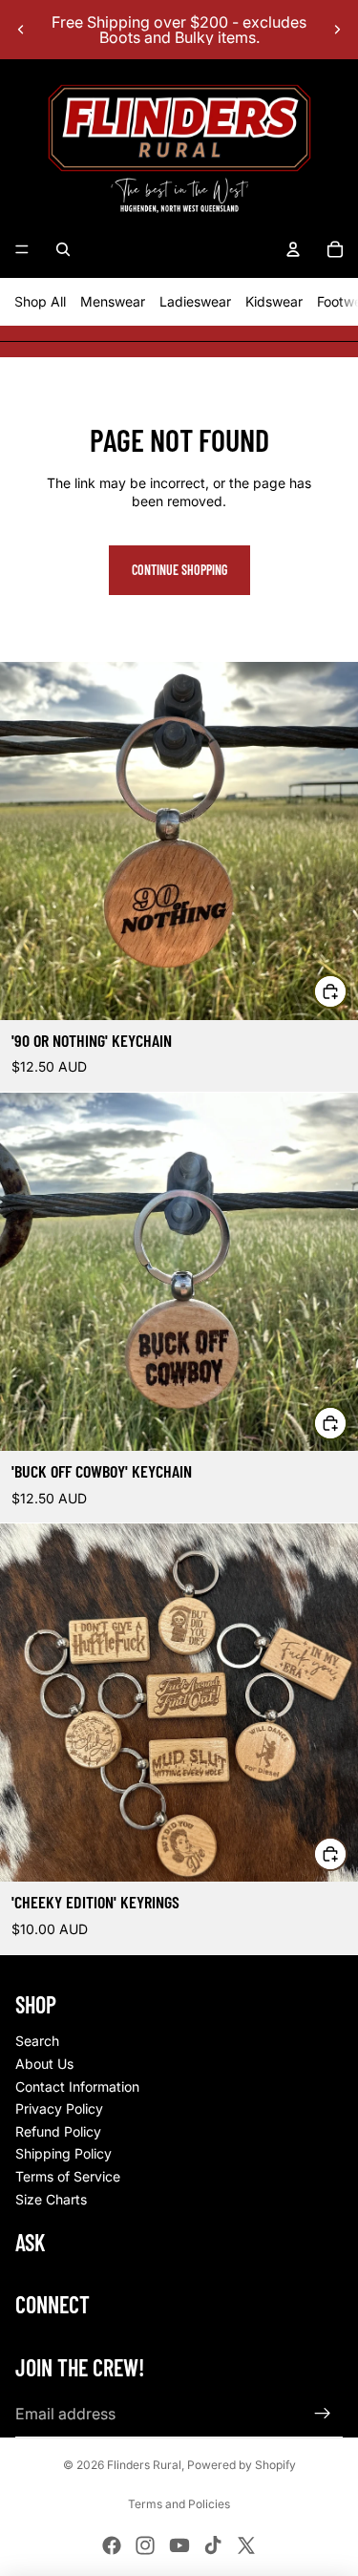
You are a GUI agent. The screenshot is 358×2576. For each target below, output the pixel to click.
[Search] (63, 249)
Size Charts (51, 2199)
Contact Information (77, 2086)
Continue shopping (179, 570)
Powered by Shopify (242, 2465)
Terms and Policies (179, 2504)
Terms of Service (68, 2176)
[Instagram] (145, 2545)
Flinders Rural (144, 2465)
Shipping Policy (63, 2153)
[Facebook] (112, 2545)
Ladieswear (195, 301)
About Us (44, 2064)
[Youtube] (179, 2545)
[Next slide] (337, 30)
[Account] (293, 249)
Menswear (113, 301)
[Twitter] (246, 2545)
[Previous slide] (21, 30)
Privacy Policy (59, 2108)
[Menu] (22, 249)
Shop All (40, 301)
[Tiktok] (213, 2545)
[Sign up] (323, 2414)
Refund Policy (58, 2131)
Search (37, 2041)
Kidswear (274, 301)
